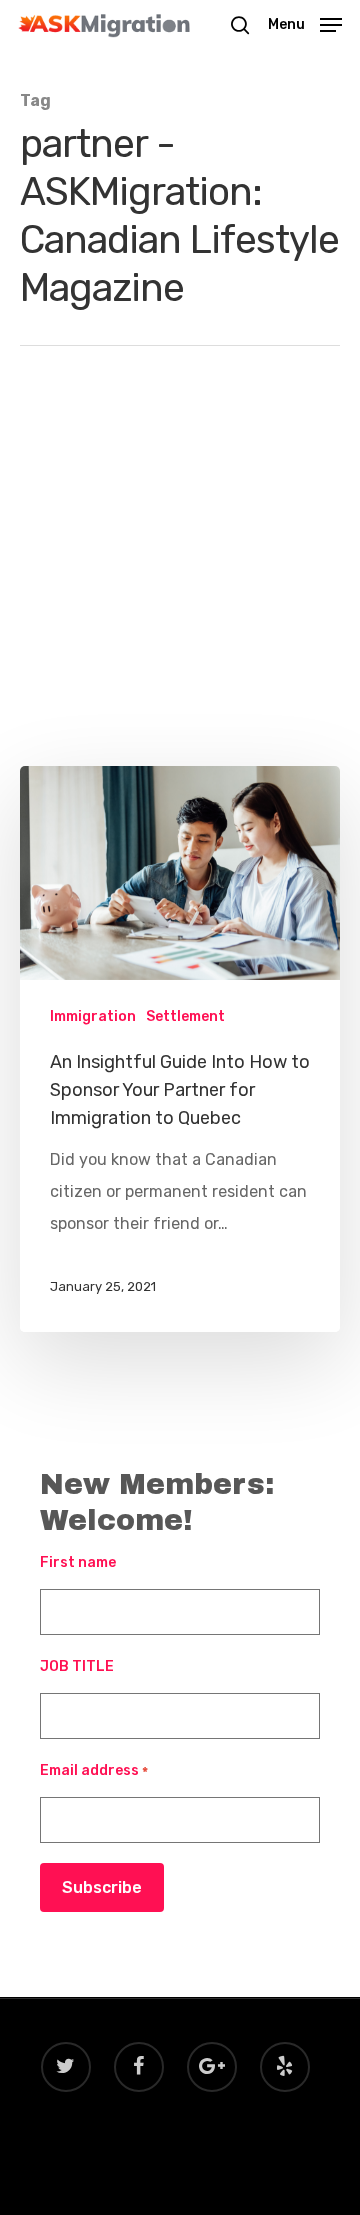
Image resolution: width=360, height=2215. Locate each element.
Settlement (185, 1016)
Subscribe (102, 1887)
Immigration (93, 1016)
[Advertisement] (180, 576)
